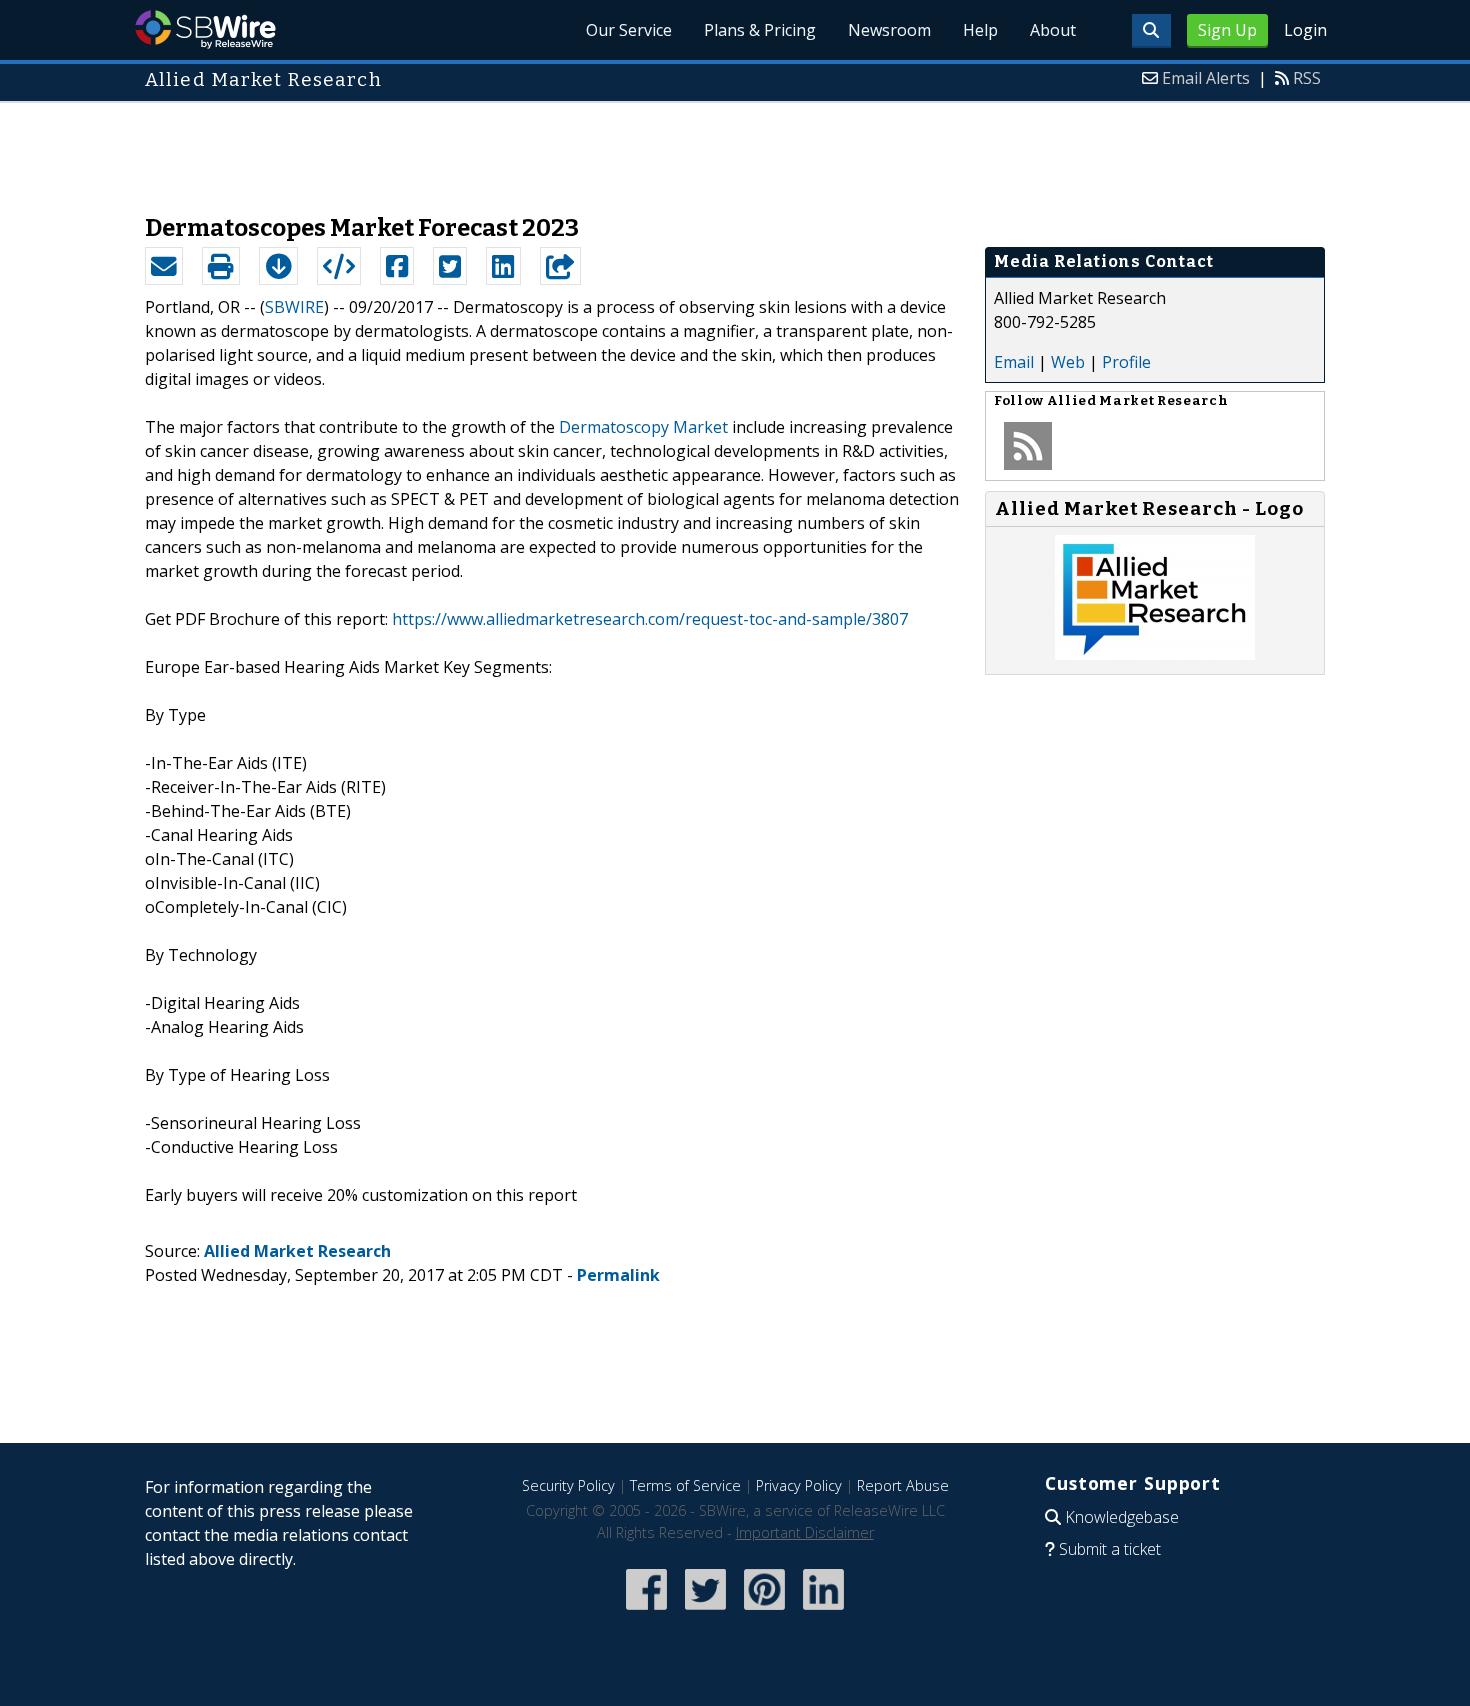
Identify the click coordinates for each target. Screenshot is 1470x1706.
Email (1014, 362)
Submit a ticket (1110, 1549)
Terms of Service (685, 1485)
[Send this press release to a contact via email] (164, 266)
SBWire (205, 29)
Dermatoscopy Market (643, 427)
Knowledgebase (1122, 1517)
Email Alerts (1206, 78)
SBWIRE (294, 307)
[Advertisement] (735, 148)
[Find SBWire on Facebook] (646, 1611)
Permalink (618, 1275)
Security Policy (568, 1485)
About (1053, 30)
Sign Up (1227, 30)
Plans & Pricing (760, 30)
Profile (1126, 362)
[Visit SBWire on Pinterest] (764, 1611)
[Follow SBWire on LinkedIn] (823, 1611)
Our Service (629, 30)
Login (1305, 30)
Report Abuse (903, 1485)
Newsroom (889, 30)
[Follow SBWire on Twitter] (705, 1611)
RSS (1307, 78)
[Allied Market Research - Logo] (1155, 654)
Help (980, 30)
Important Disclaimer (805, 1532)
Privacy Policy (799, 1485)
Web (1068, 362)
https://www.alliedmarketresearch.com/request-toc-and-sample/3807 (650, 619)
